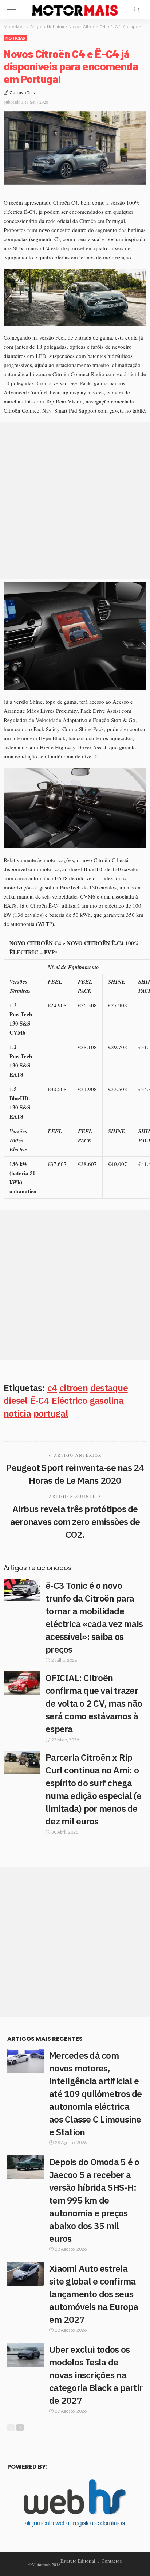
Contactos (112, 2561)
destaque (109, 1388)
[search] (137, 9)
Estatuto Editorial (78, 2561)
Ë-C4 (40, 1400)
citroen (74, 1388)
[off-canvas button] (12, 9)
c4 (52, 1388)
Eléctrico (69, 1400)
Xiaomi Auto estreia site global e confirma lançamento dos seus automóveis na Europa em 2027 (94, 2294)
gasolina (106, 1400)
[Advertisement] (75, 501)
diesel (16, 1400)
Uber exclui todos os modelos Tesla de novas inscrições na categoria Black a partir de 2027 (96, 2375)
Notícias (15, 38)
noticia (17, 1413)
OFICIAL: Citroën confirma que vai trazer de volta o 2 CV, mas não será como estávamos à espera (94, 1703)
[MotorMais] (75, 9)
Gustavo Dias (22, 92)
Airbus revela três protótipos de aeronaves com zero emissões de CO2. (75, 1521)
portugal (51, 1413)
